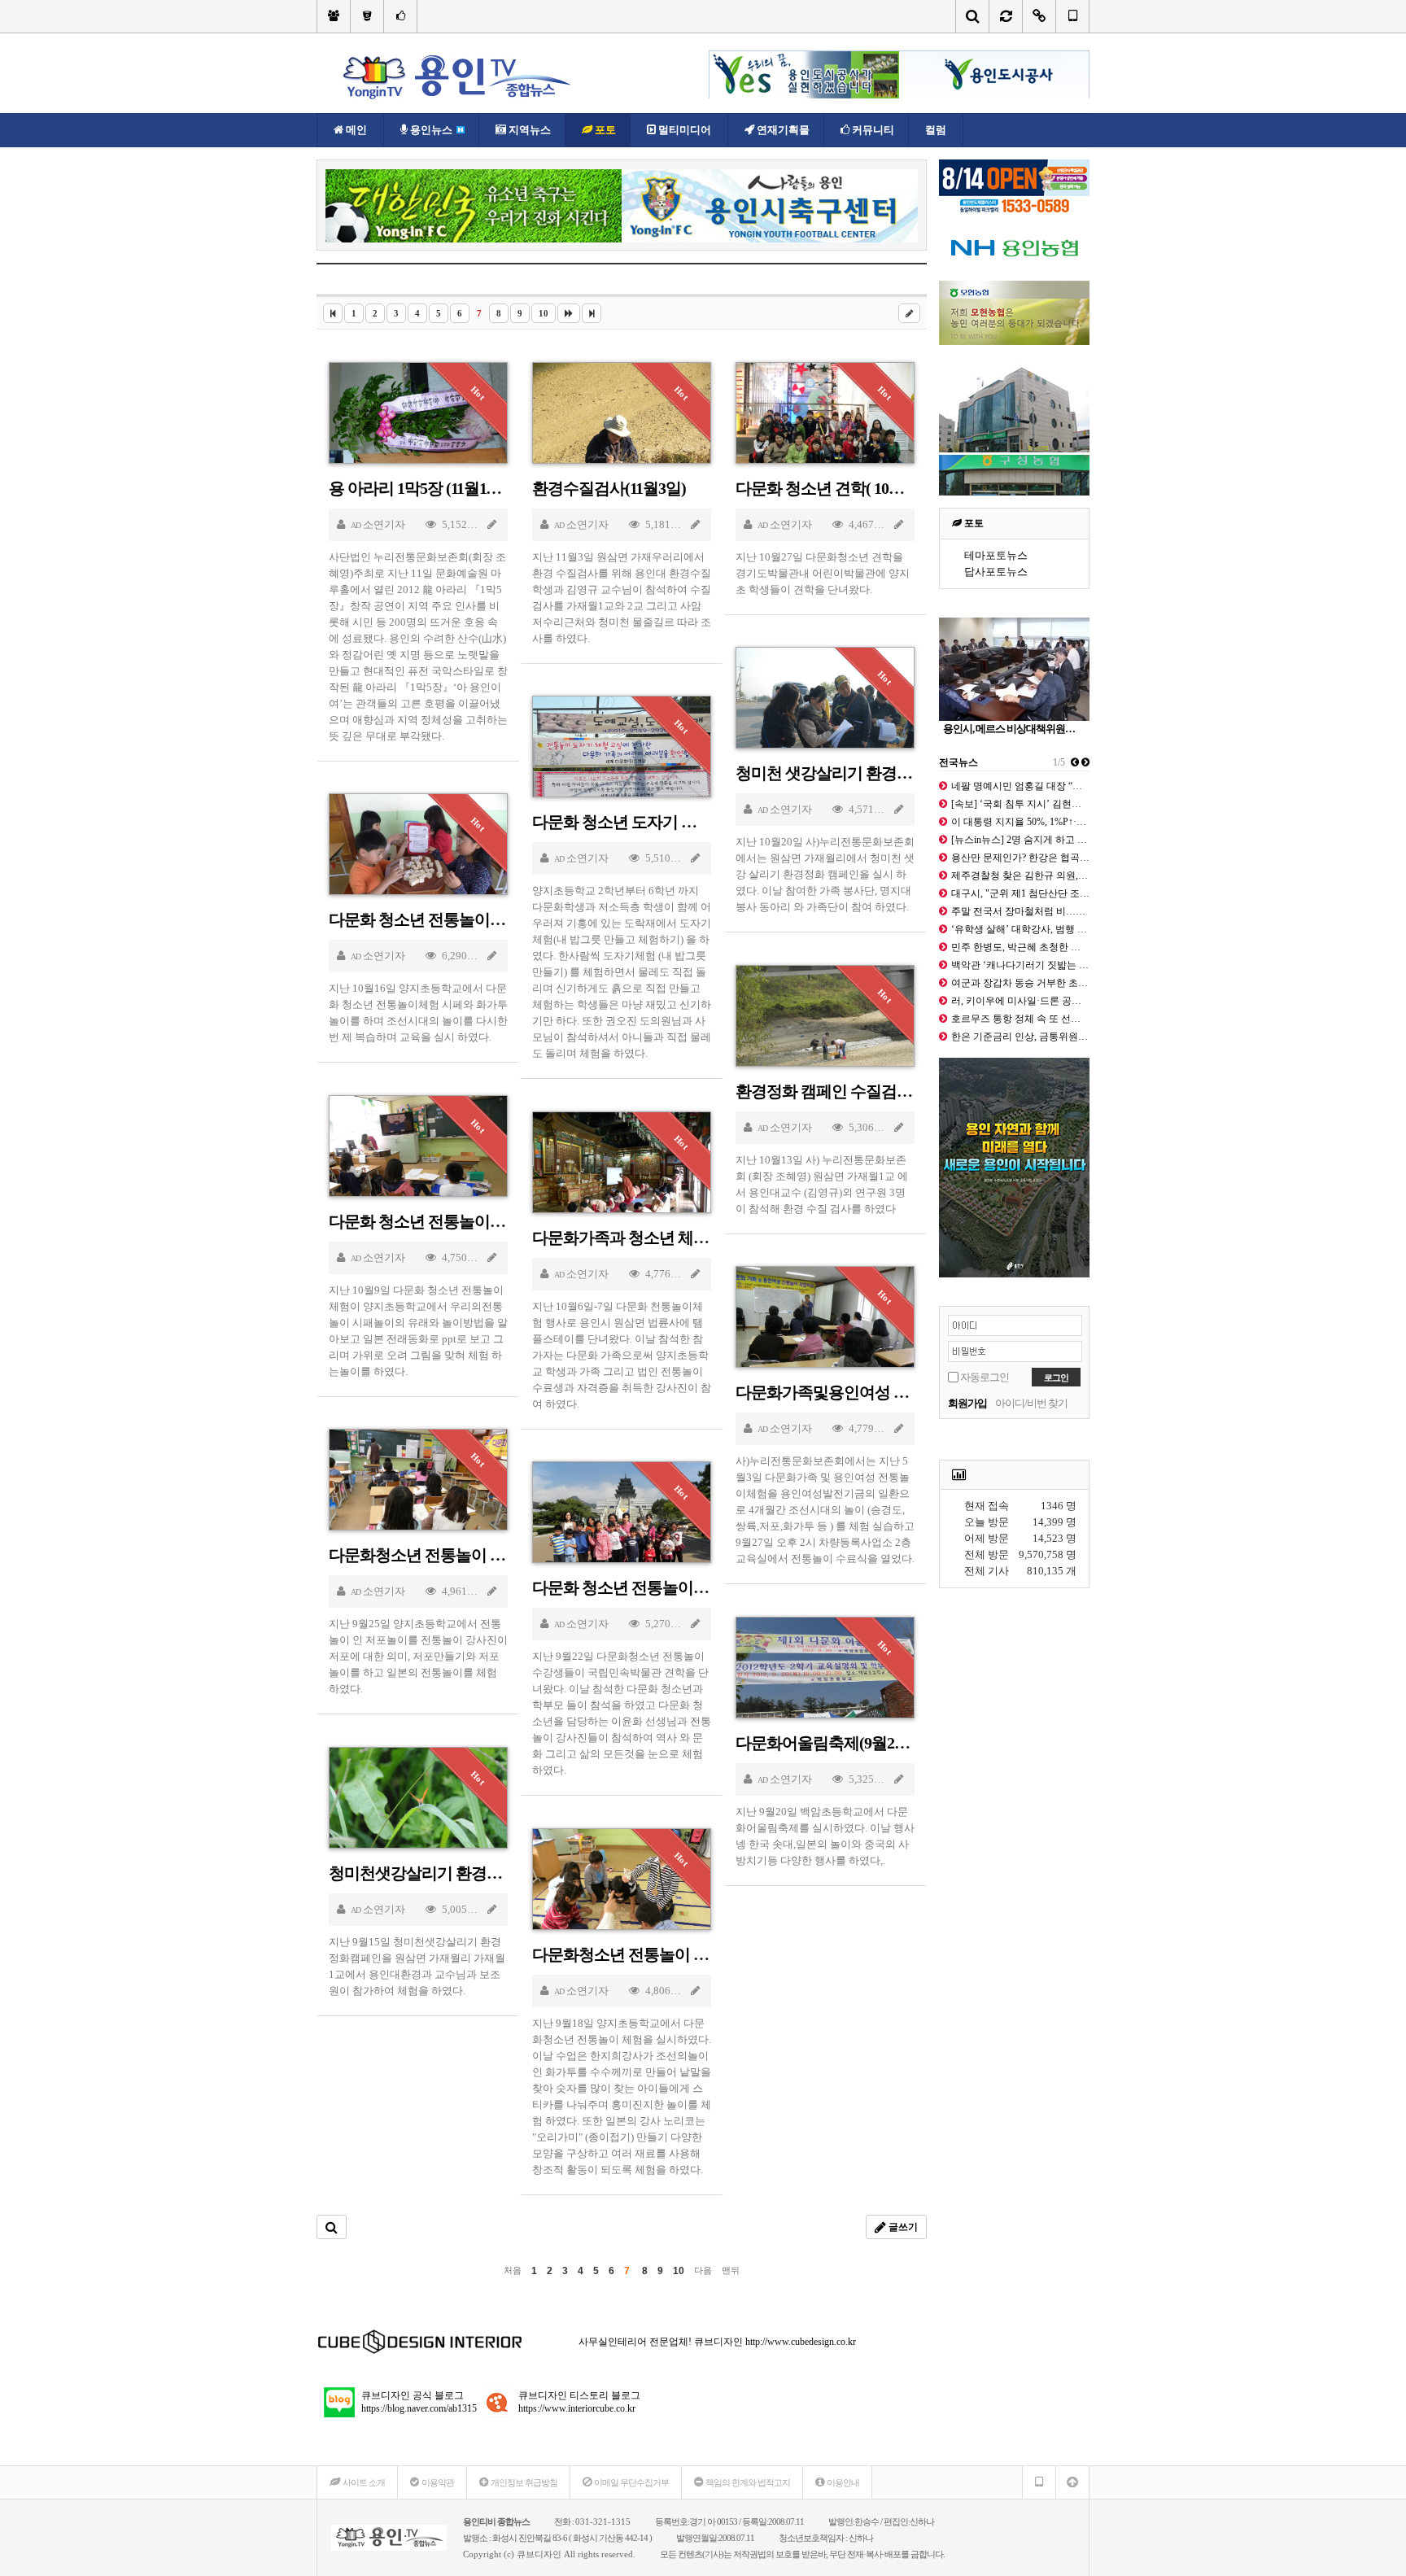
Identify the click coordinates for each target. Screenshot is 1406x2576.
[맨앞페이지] (333, 313)
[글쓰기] (909, 313)
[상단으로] (1072, 2483)
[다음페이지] (569, 313)
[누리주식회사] (367, 16)
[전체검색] (973, 16)
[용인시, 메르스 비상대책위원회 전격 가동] (1014, 669)
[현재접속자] (1039, 16)
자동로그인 (985, 1377)
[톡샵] (401, 16)
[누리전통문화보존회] (334, 16)
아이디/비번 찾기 (1031, 1403)
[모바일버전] (1073, 16)
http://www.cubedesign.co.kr (801, 2342)
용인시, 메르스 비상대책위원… (1009, 729)
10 (544, 313)
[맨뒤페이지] (592, 313)
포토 (973, 523)
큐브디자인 (539, 2554)
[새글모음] (1006, 16)
